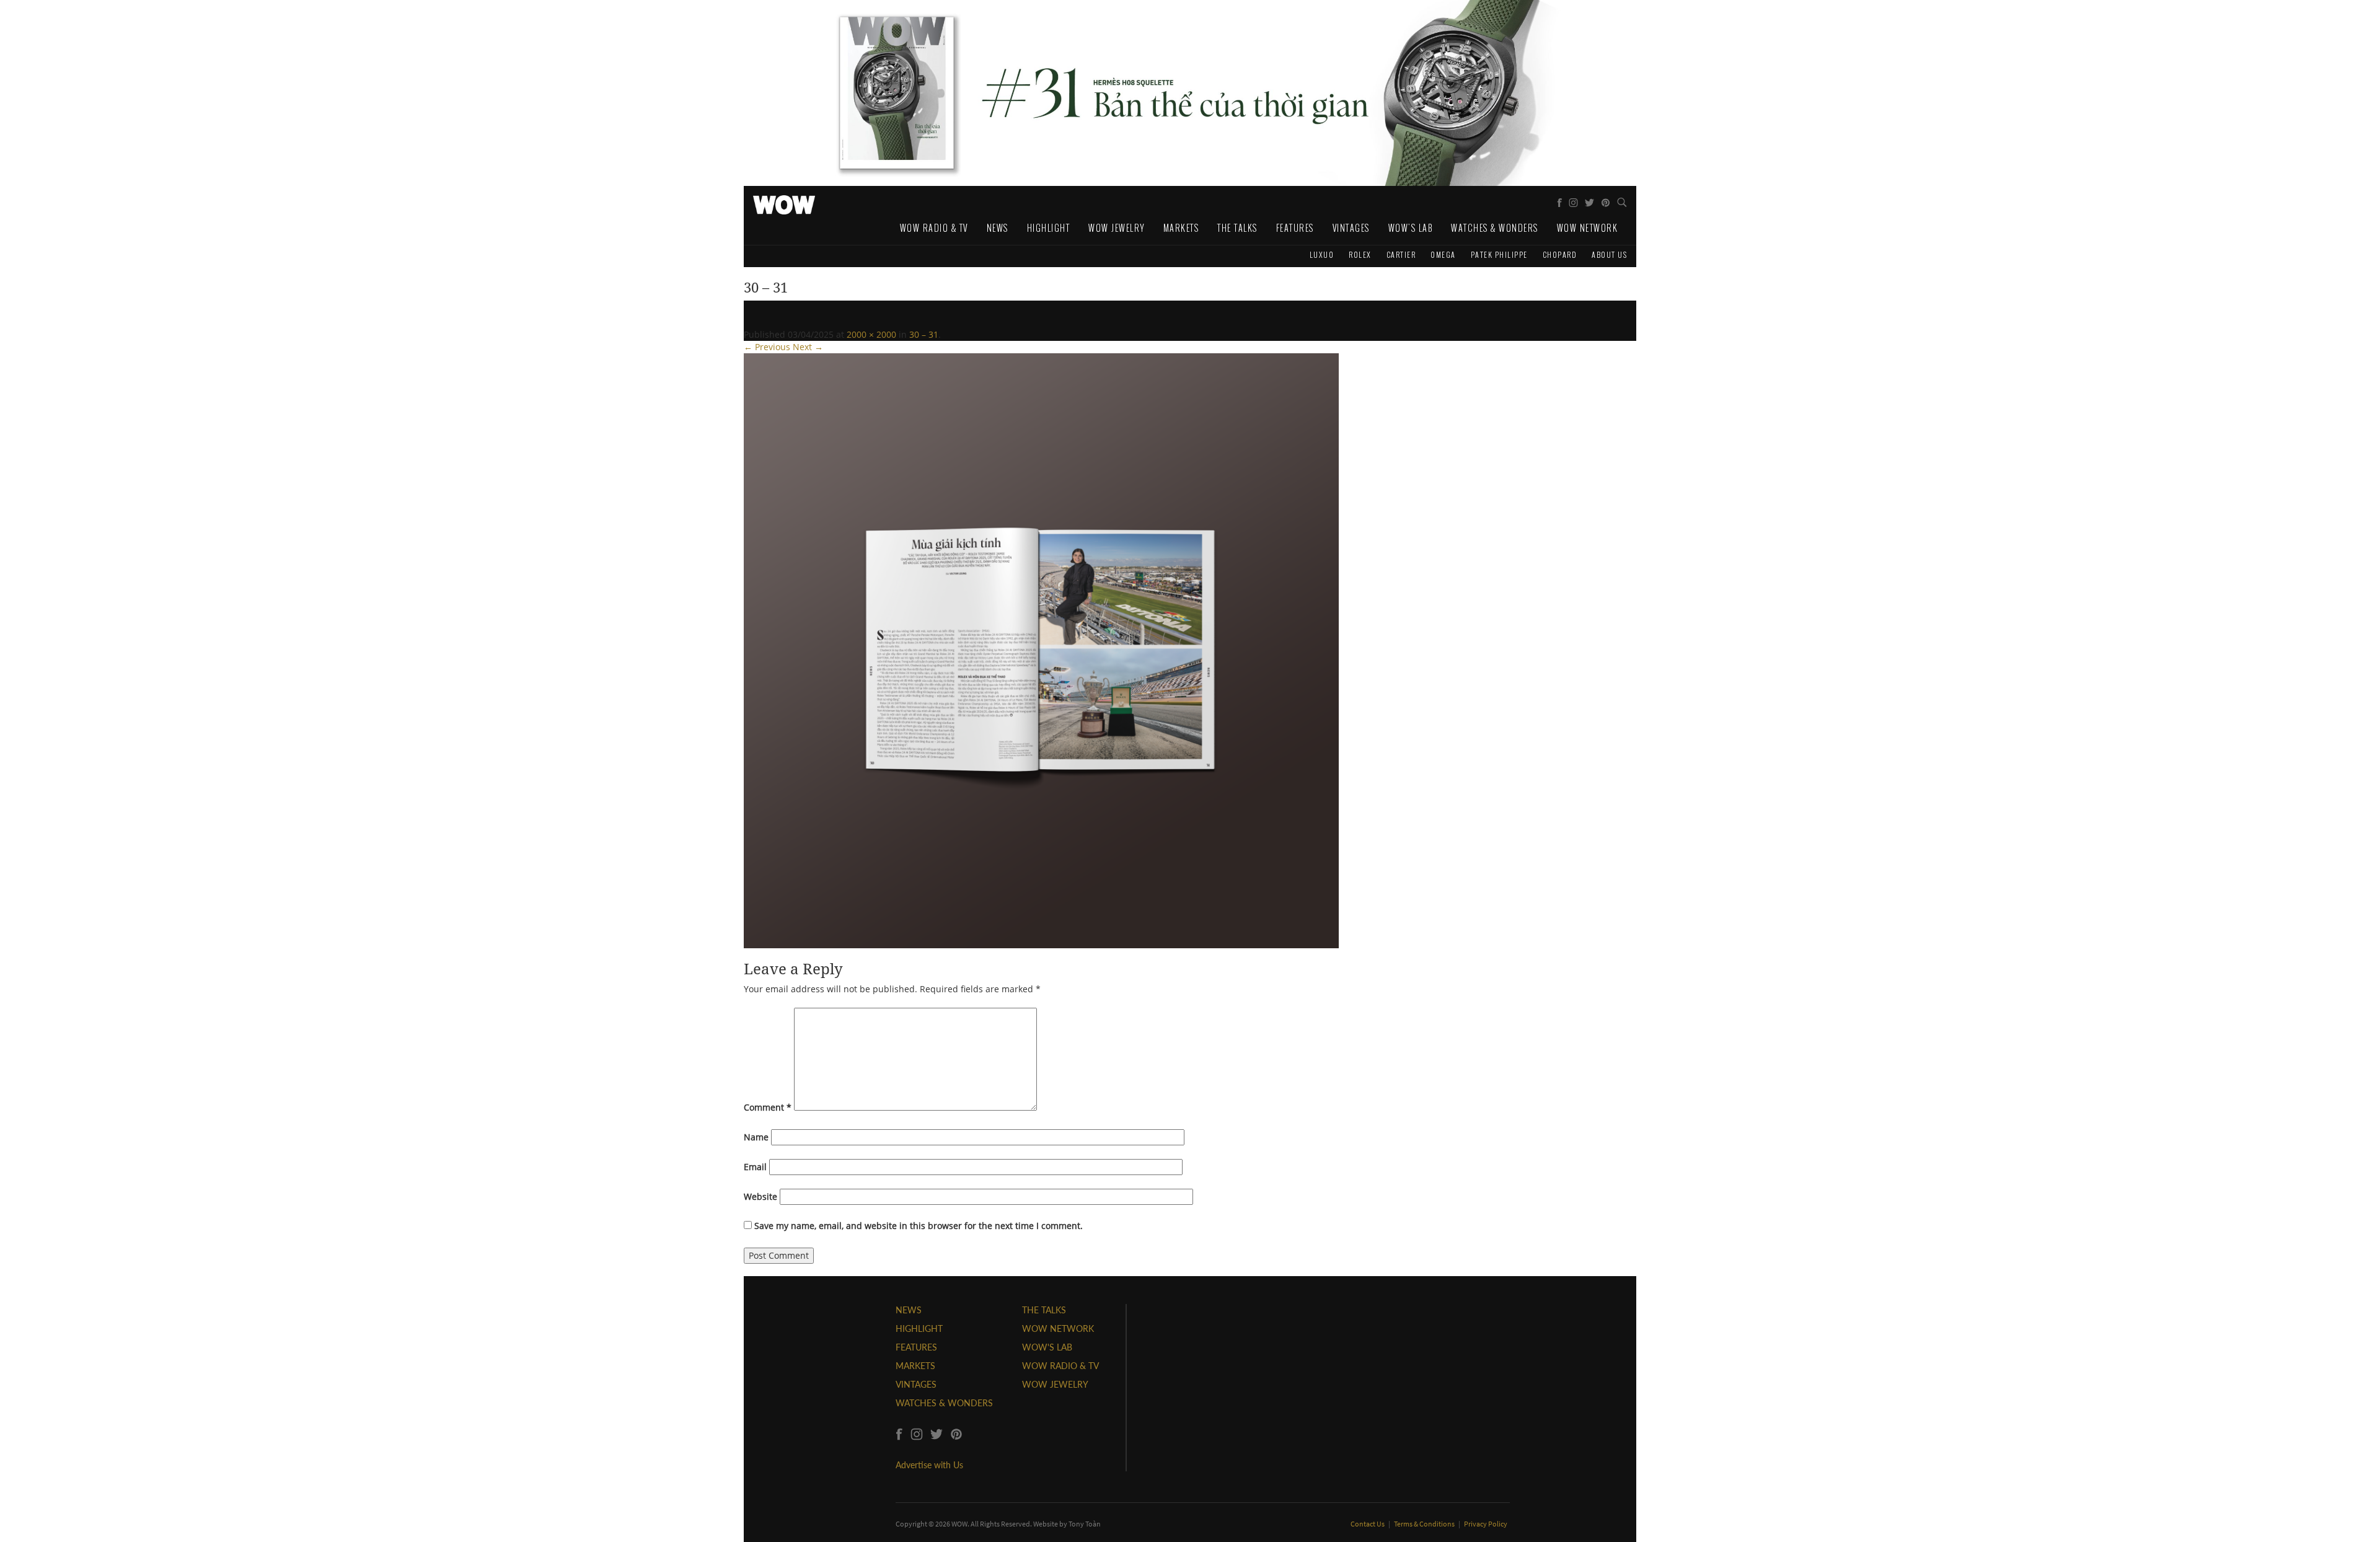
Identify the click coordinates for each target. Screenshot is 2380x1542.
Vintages (1351, 228)
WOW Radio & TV (934, 228)
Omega (1443, 254)
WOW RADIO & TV (1060, 1366)
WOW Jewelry (1117, 228)
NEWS (909, 1310)
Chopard (1560, 254)
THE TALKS (1044, 1310)
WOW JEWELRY (1055, 1384)
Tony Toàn (1085, 1524)
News (998, 228)
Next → (808, 347)
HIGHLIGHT (919, 1328)
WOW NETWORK (1058, 1328)
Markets (1181, 228)
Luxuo (1322, 254)
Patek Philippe (1499, 254)
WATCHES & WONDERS (944, 1403)
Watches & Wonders (1495, 228)
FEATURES (916, 1347)
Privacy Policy (1486, 1524)
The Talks (1237, 228)
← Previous (767, 347)
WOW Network (1588, 228)
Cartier (1401, 254)
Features (1295, 228)
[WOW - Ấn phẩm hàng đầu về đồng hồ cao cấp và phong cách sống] (784, 201)
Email (755, 1167)
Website (760, 1196)
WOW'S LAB (1047, 1347)
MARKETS (915, 1366)
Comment (768, 1107)
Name (756, 1137)
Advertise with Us (929, 1465)
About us (1609, 254)
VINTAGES (916, 1384)
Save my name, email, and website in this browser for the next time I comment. (919, 1226)
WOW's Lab (1411, 228)
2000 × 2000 (871, 334)
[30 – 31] (1041, 650)
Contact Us (1368, 1524)
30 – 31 (924, 334)
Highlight (1049, 228)
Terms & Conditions (1425, 1524)
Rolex (1360, 254)
